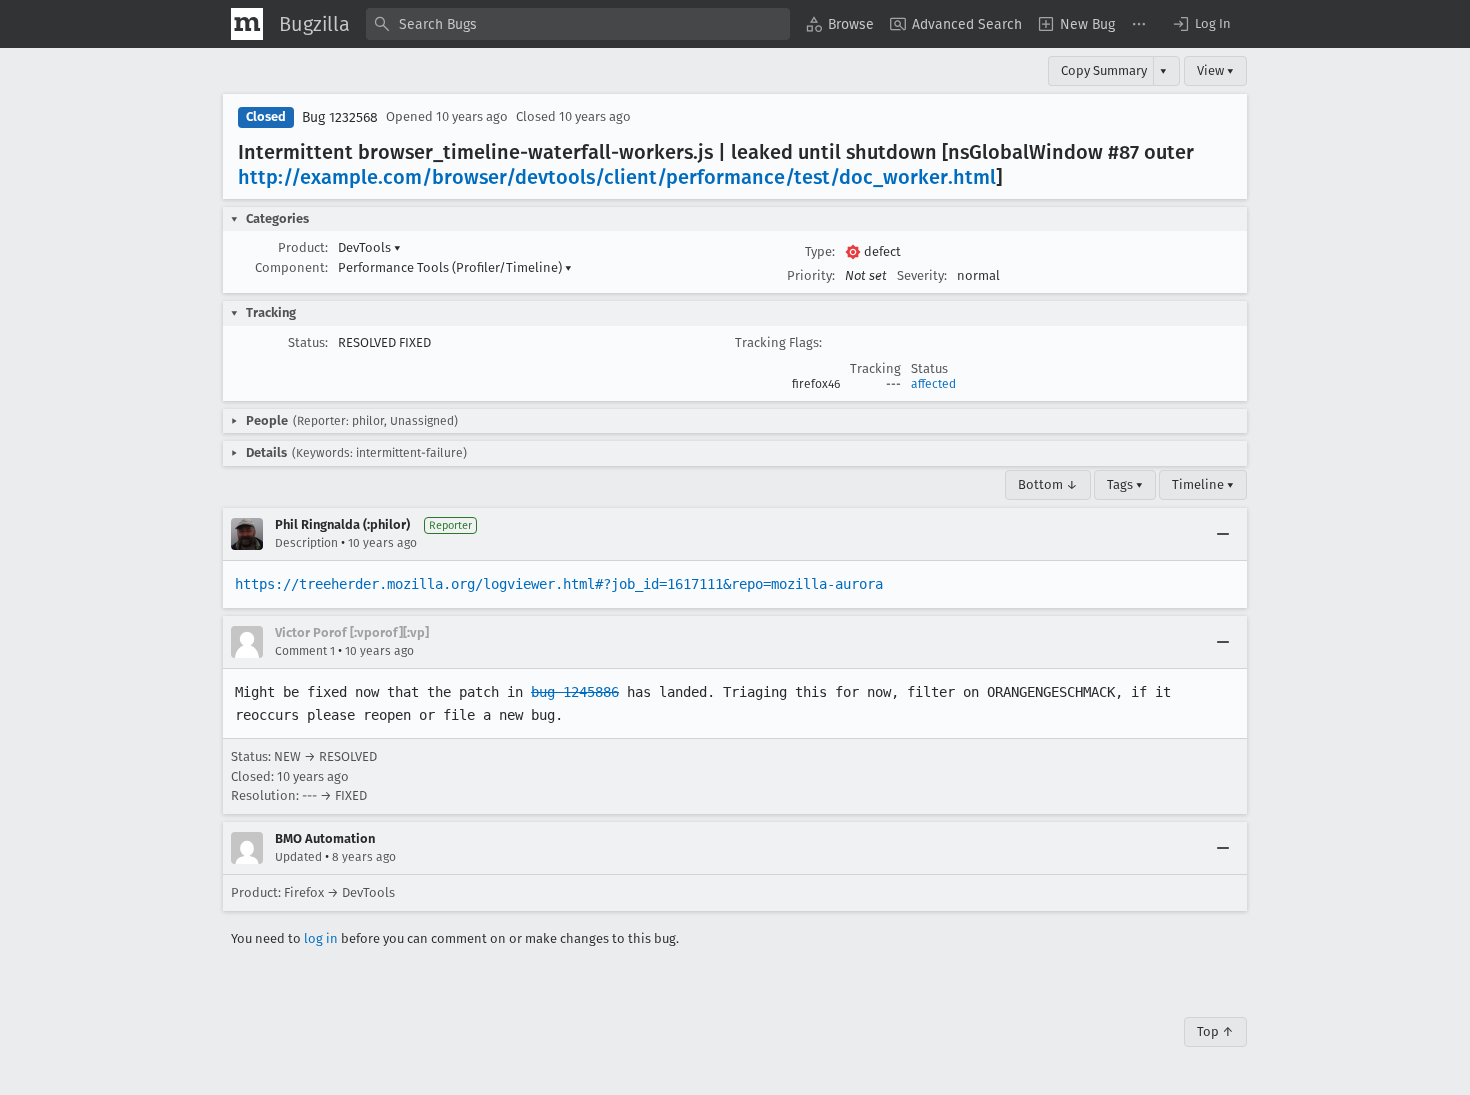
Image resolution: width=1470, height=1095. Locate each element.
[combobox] (578, 24)
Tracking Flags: (778, 342)
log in (321, 938)
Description (306, 543)
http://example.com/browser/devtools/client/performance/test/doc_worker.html (617, 177)
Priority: (811, 275)
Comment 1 (305, 651)
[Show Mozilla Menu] (247, 24)
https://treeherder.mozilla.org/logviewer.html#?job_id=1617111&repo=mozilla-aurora (559, 584)
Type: (820, 251)
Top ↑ (1215, 1031)
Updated (298, 857)
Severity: (922, 275)
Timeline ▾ (1203, 484)
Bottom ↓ (1048, 484)
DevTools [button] (369, 247)
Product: (303, 247)
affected (933, 384)
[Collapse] (1223, 534)
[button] (1201, 24)
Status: (308, 342)
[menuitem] (840, 24)
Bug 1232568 (340, 117)
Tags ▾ (1125, 484)
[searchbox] (578, 24)
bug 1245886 (575, 692)
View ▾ (1215, 70)
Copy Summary (1104, 70)
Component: (291, 267)
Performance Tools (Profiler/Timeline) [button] (455, 267)
